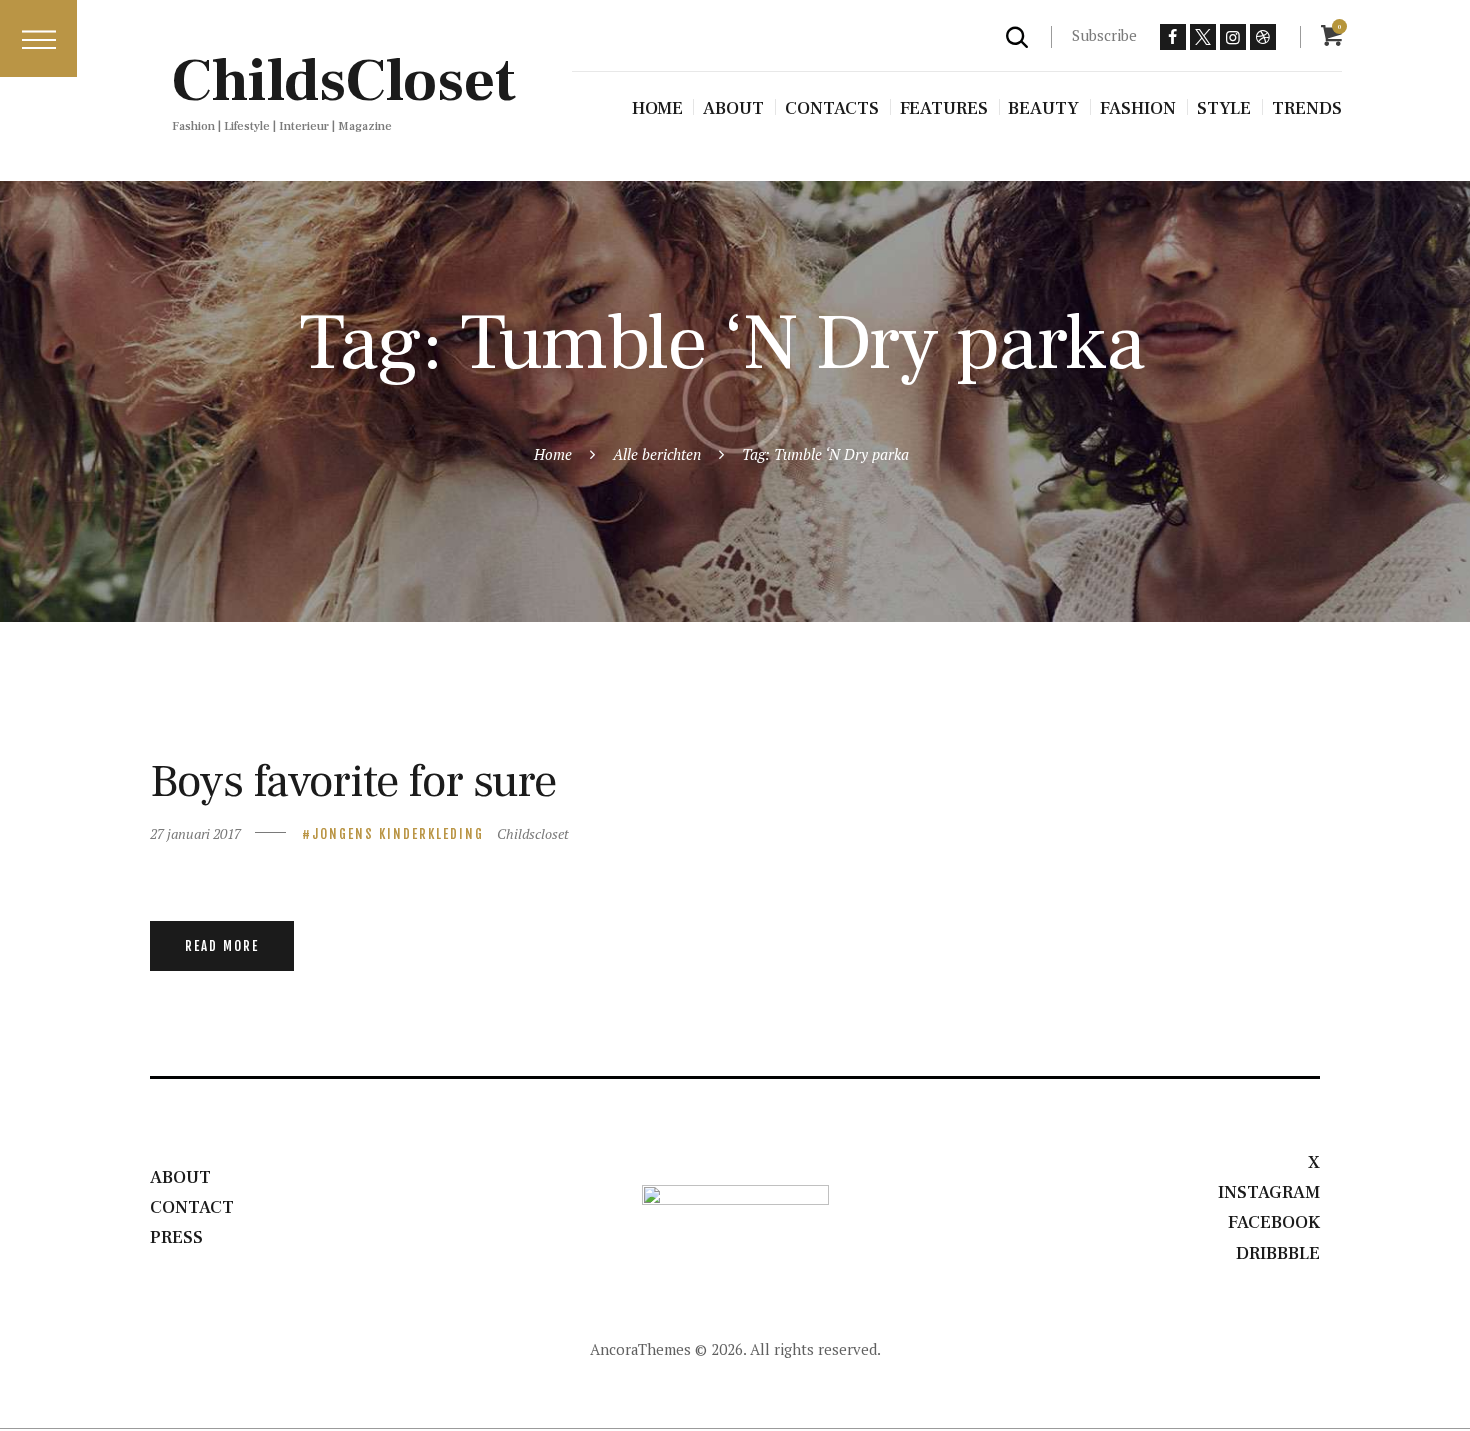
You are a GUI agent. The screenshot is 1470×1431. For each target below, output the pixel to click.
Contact (192, 1207)
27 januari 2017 (195, 833)
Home (553, 454)
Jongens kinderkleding (398, 834)
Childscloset (533, 833)
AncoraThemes (640, 1349)
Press (176, 1237)
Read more (222, 946)
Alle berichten (657, 454)
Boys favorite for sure (352, 781)
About (180, 1177)
